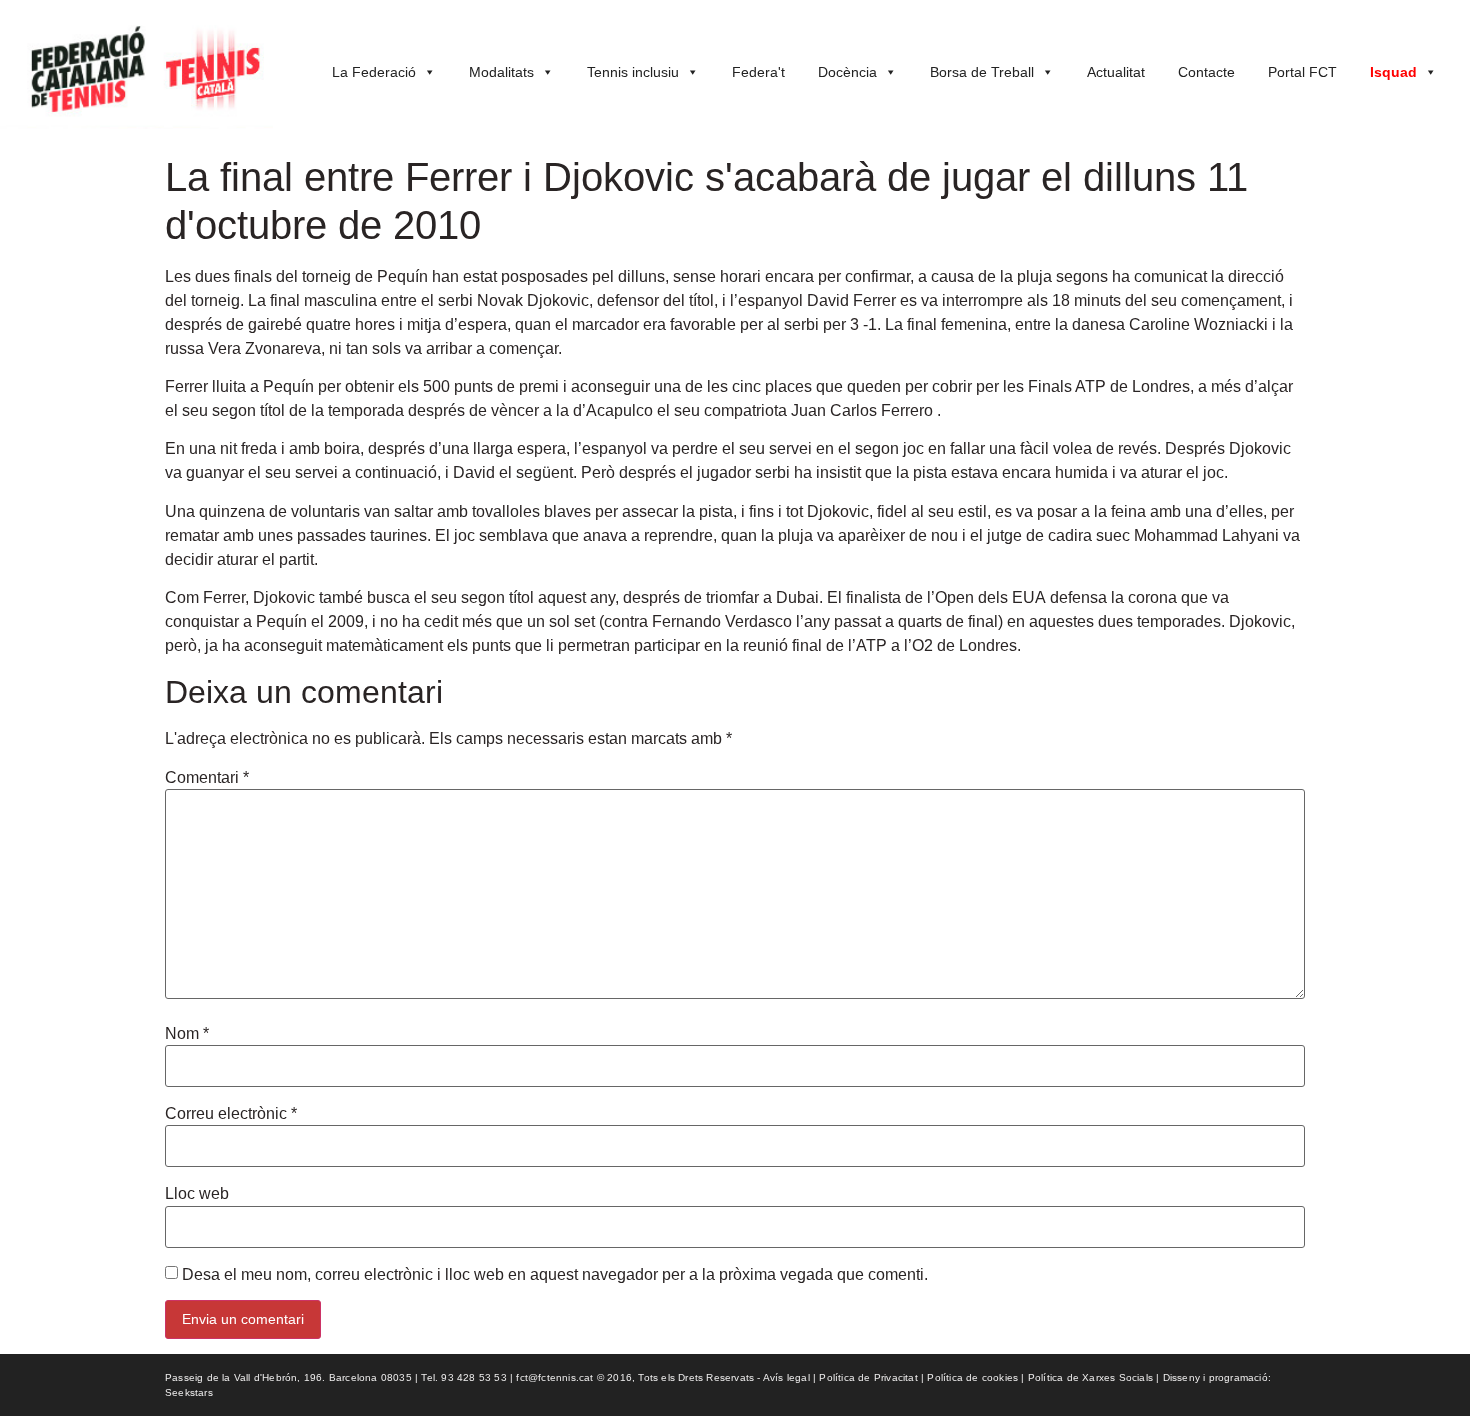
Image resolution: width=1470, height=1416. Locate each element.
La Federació (374, 72)
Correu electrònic (231, 1114)
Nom (187, 1034)
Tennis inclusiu (633, 72)
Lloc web (197, 1194)
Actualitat (1116, 72)
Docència (847, 72)
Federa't (758, 72)
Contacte (1206, 72)
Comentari (207, 778)
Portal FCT (1302, 72)
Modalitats (501, 72)
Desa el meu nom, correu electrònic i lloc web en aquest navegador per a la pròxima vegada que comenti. (555, 1275)
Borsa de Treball (982, 72)
